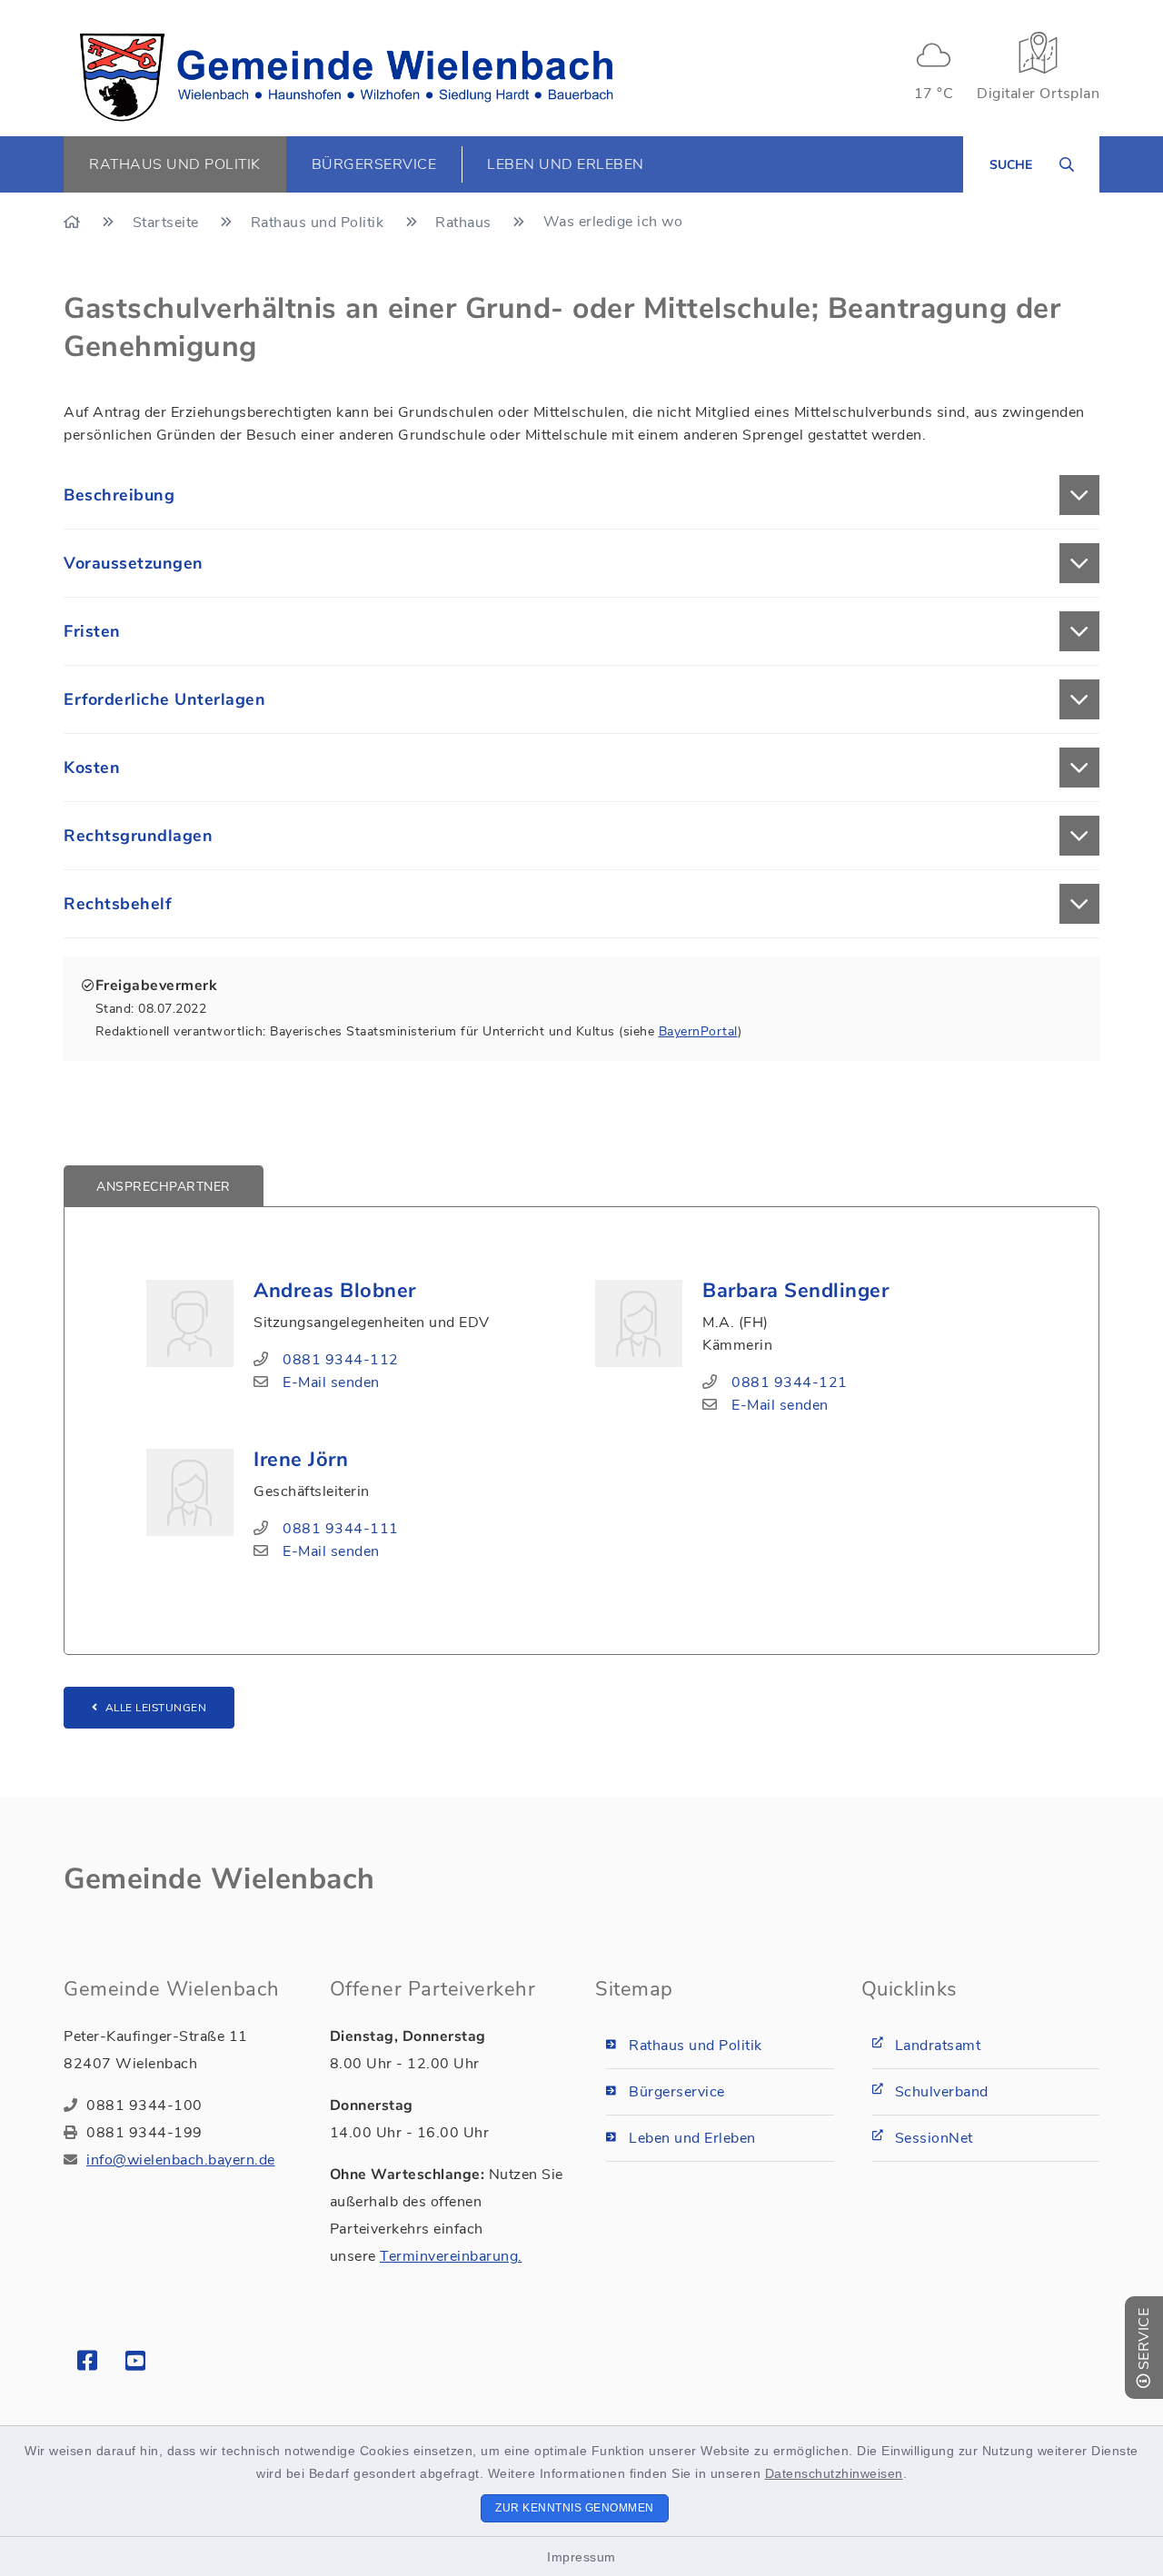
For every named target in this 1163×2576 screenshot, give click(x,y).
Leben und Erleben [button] (566, 164)
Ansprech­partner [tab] (164, 1187)
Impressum (581, 2557)
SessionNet (934, 2138)
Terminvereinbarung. (451, 2256)
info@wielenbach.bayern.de (181, 2160)
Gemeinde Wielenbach (219, 1879)
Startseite (168, 223)
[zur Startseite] (346, 77)
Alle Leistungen (156, 1708)
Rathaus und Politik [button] (175, 164)
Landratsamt (938, 2046)
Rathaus (465, 223)
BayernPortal (698, 1031)
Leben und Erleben (692, 2138)
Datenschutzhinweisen (834, 2473)
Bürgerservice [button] (374, 164)
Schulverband (942, 2092)
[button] (581, 495)
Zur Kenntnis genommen (575, 2508)
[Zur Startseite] (74, 223)
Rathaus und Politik (319, 223)
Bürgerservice (677, 2092)
